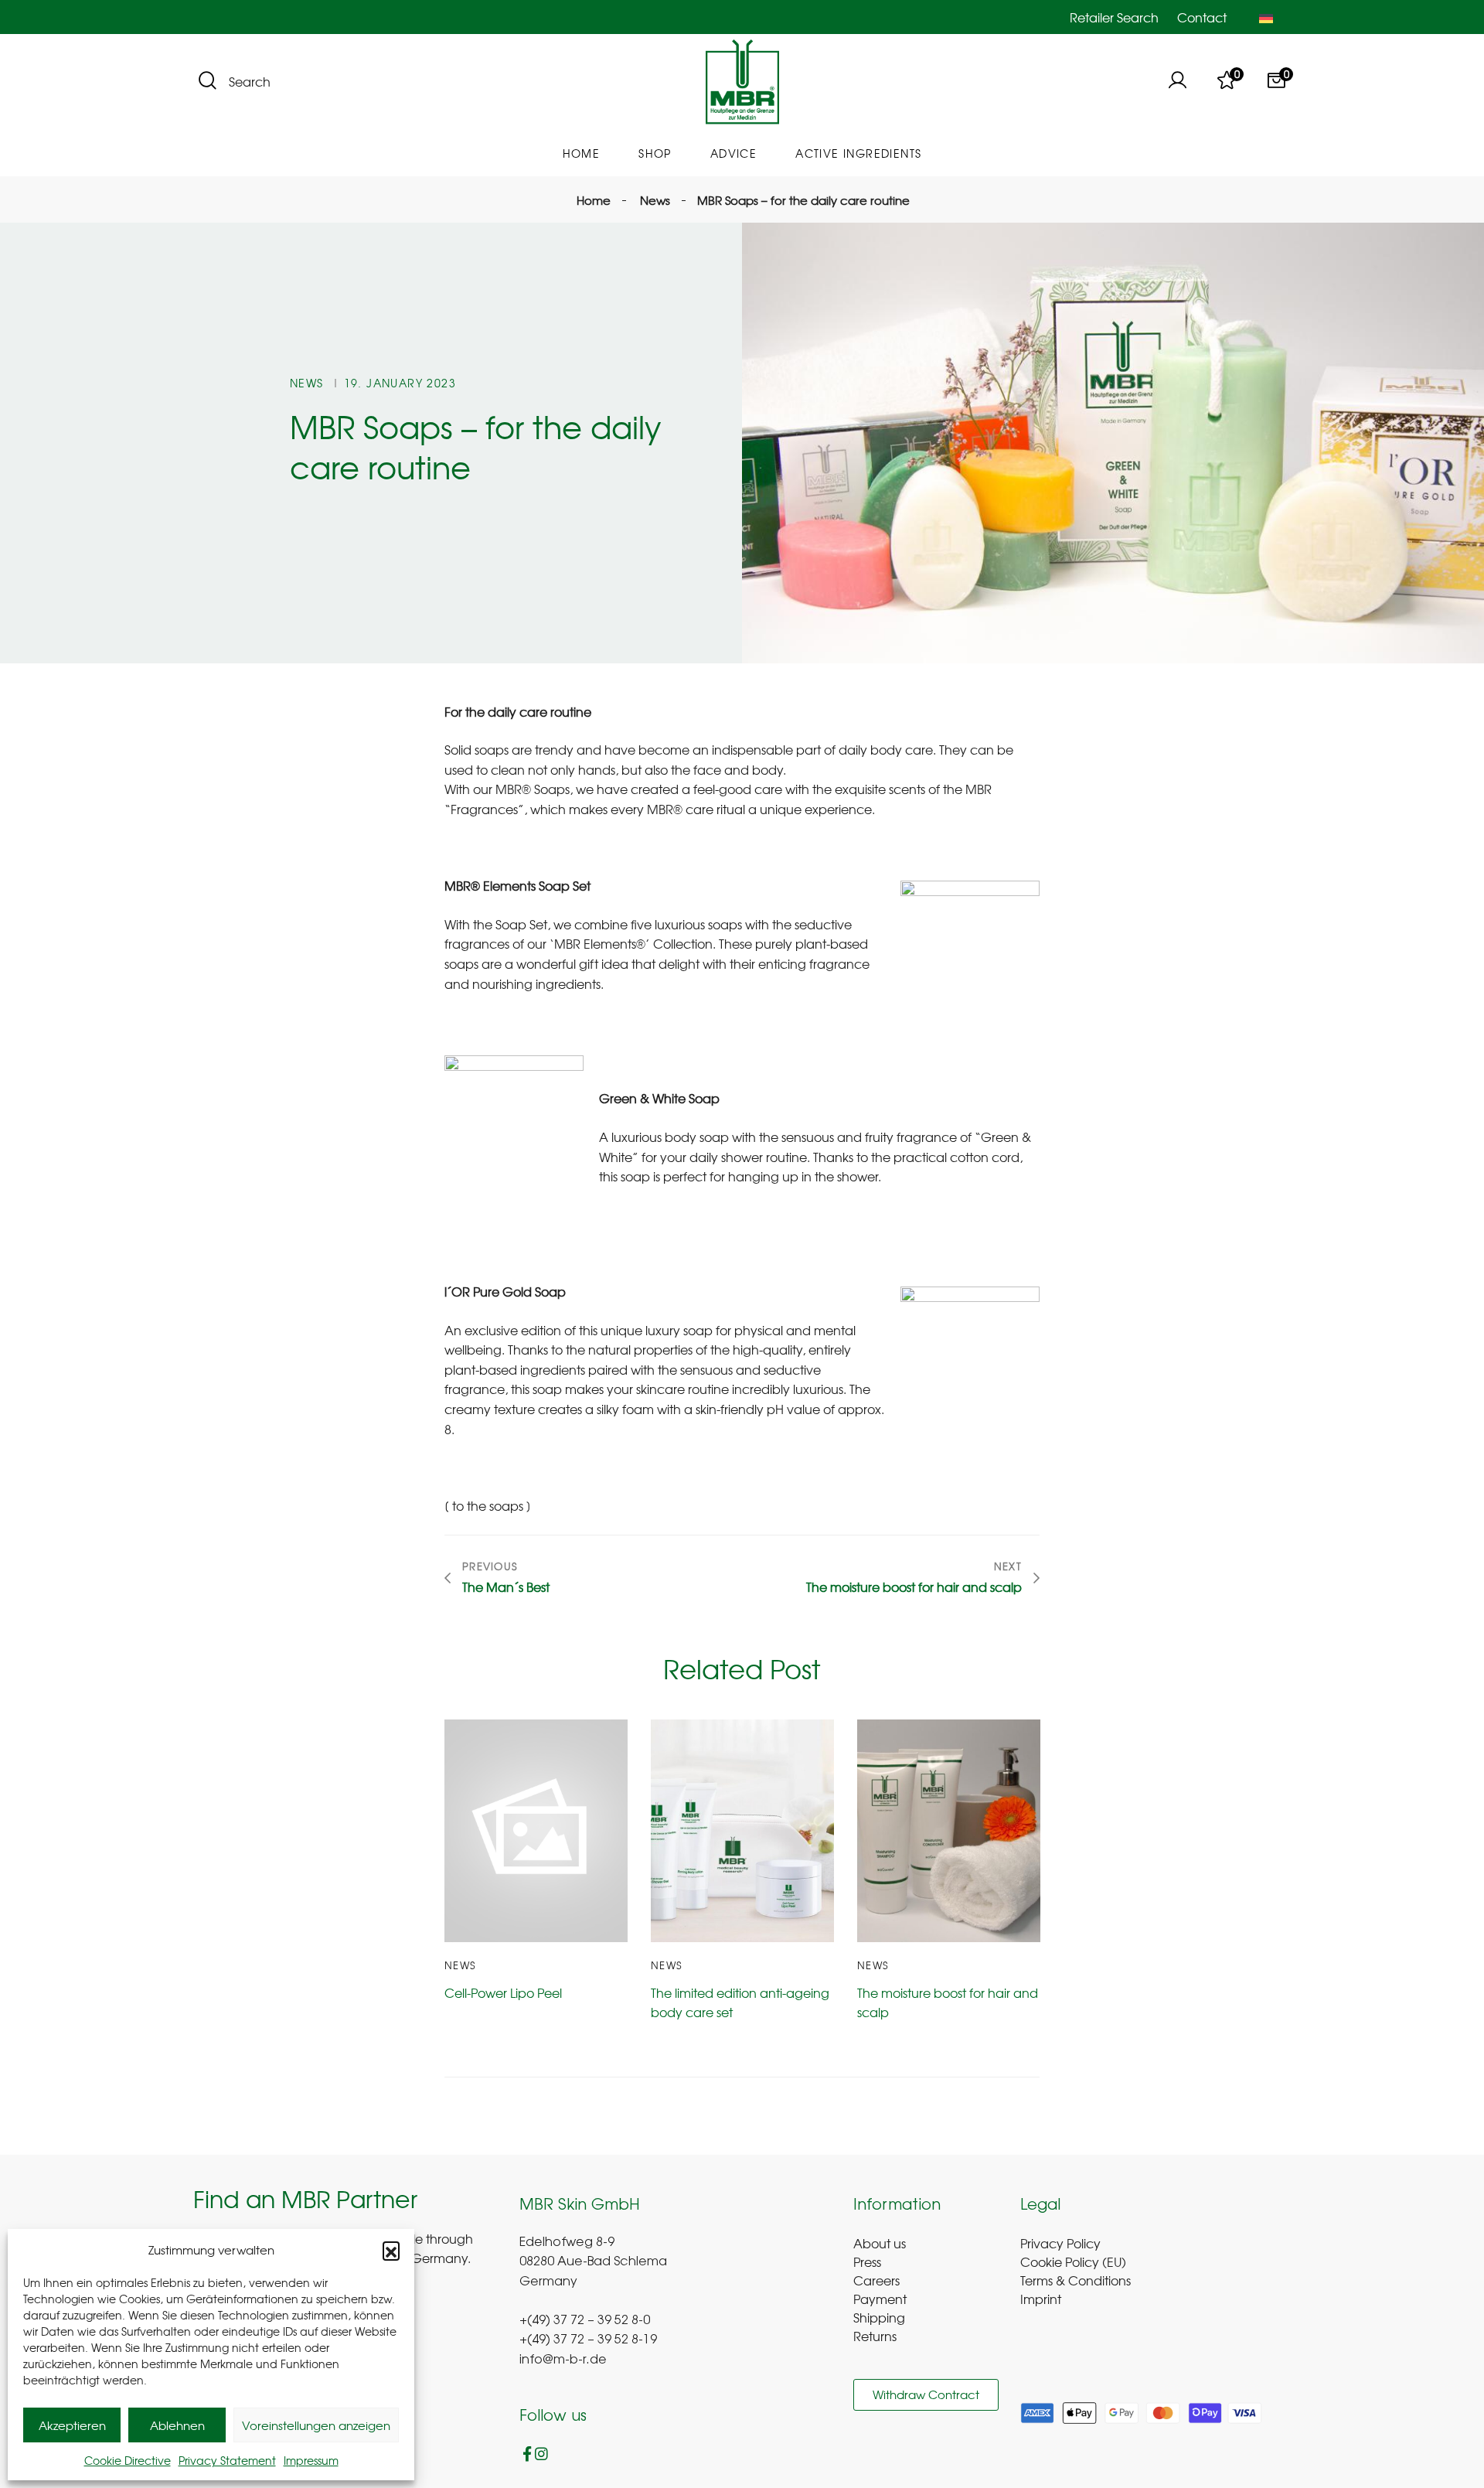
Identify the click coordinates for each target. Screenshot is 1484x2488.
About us (880, 2243)
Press (867, 2261)
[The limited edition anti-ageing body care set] (742, 1831)
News (307, 383)
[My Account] (1177, 82)
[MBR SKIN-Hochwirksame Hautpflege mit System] (742, 82)
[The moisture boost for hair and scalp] (949, 1831)
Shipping (879, 2317)
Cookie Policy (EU (1071, 2261)
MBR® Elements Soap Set (517, 885)
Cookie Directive (128, 2460)
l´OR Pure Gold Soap (505, 1291)
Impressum (311, 2460)
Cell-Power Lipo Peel (503, 1992)
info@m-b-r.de (563, 2360)
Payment (880, 2299)
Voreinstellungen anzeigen (316, 2425)
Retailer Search (1114, 17)
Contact (1202, 17)
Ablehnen (177, 2425)
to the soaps (488, 1505)
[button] (391, 2250)
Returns (875, 2336)
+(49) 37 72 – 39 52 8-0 (585, 2321)
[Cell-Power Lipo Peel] (536, 1831)
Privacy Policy (1060, 2243)
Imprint (1041, 2299)
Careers (876, 2280)
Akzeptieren (72, 2425)
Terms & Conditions (1076, 2280)
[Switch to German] (1266, 17)
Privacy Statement (227, 2460)
